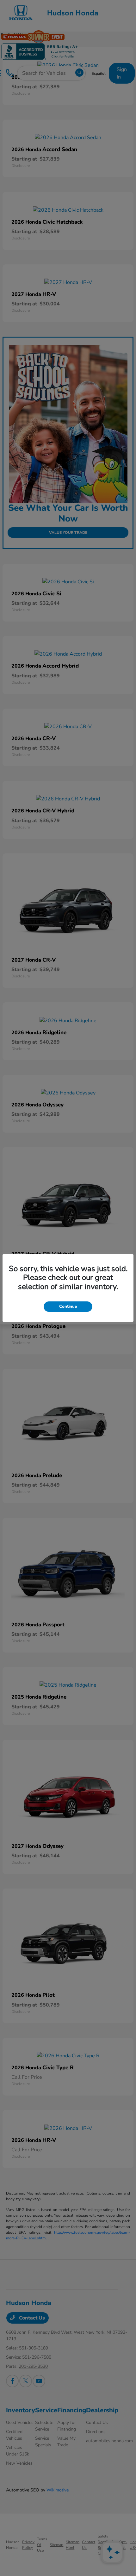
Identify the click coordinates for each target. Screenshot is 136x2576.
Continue (68, 1306)
